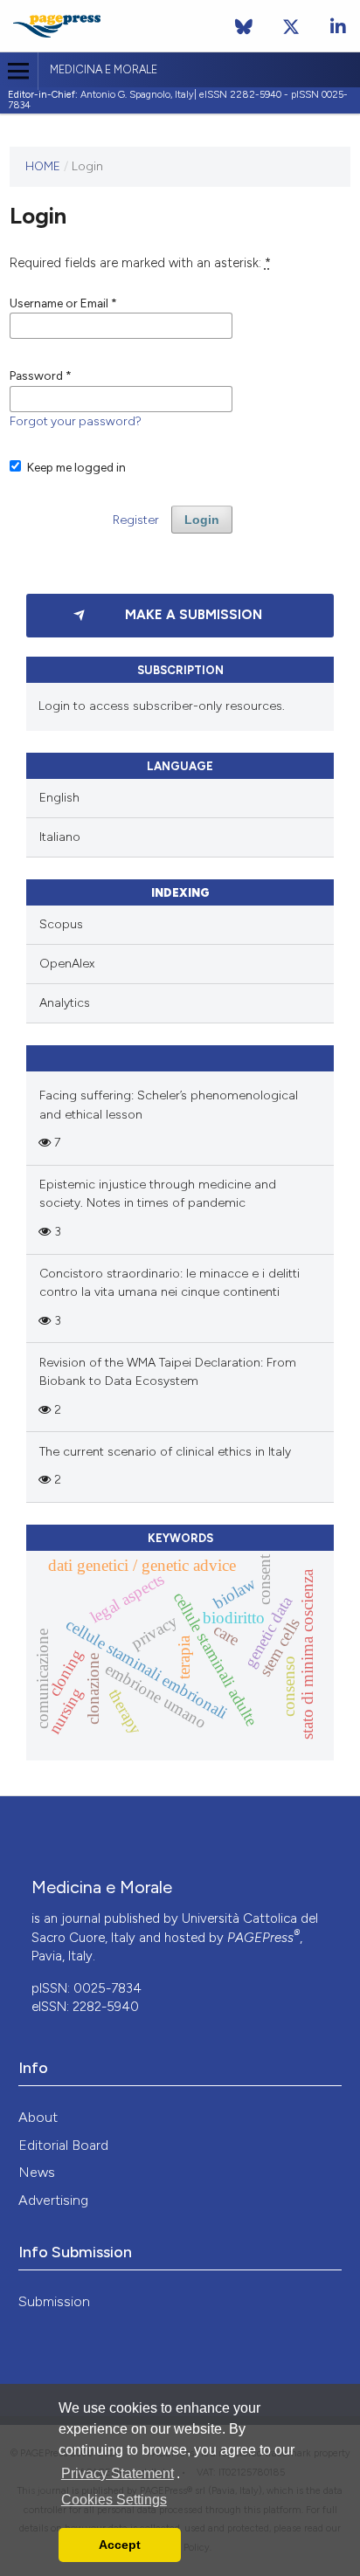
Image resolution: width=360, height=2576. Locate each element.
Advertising (53, 2200)
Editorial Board (63, 2145)
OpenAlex (67, 964)
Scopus (61, 924)
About (38, 2117)
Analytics (65, 1003)
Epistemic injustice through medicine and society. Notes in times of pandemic (158, 1194)
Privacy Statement (118, 2473)
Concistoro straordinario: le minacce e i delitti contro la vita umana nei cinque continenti (170, 1283)
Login (202, 520)
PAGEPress (263, 1938)
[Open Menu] (19, 71)
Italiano (60, 837)
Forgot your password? (76, 421)
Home (43, 166)
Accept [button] (120, 2545)
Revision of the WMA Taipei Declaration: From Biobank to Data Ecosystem (168, 1372)
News (37, 2172)
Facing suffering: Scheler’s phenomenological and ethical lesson (169, 1105)
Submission (54, 2301)
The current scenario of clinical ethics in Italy (165, 1452)
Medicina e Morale (104, 69)
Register (136, 520)
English (59, 798)
